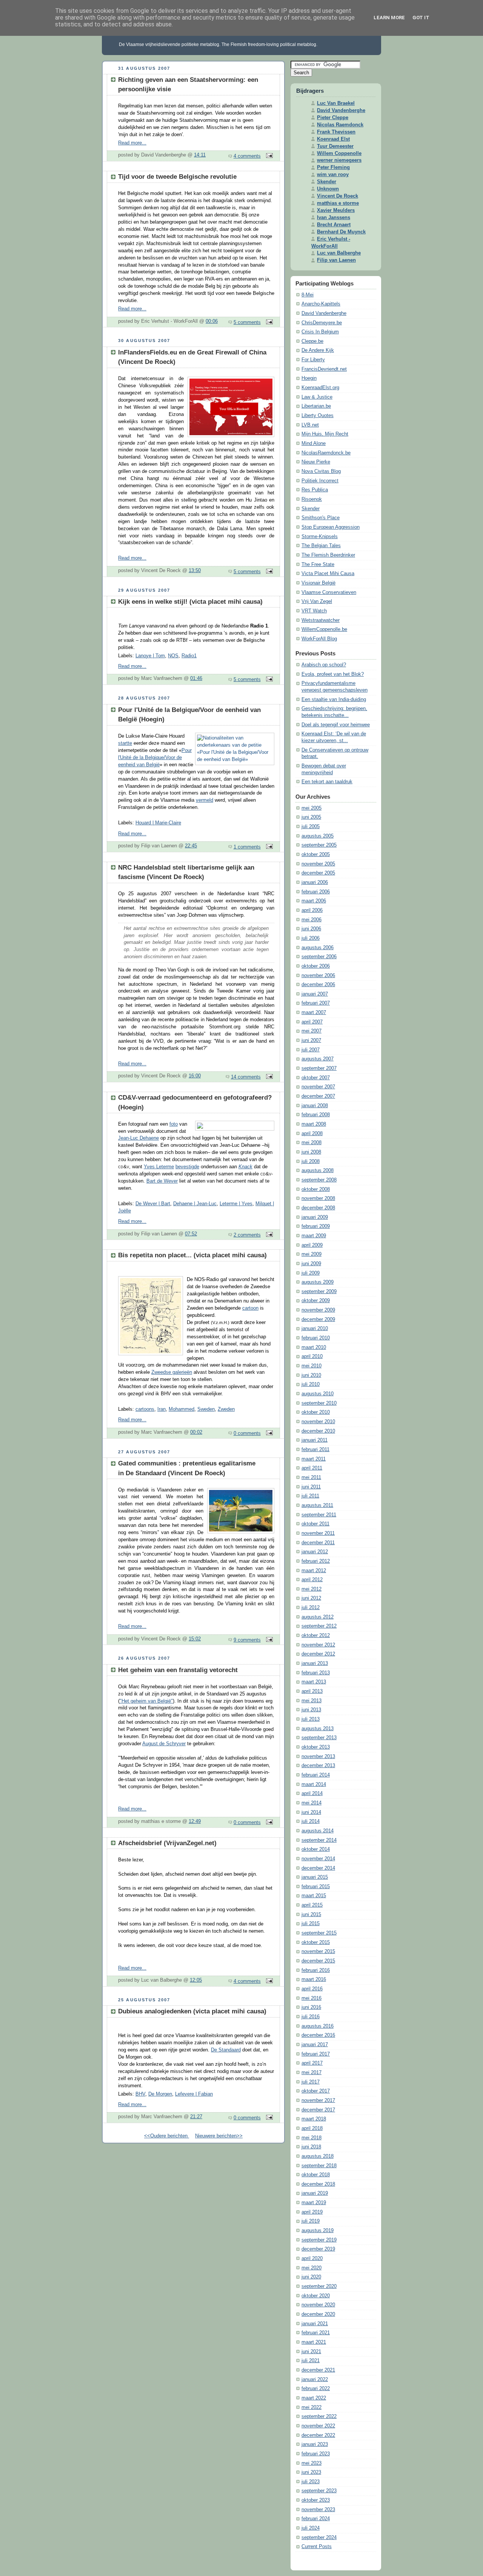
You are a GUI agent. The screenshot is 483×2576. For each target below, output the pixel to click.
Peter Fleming (333, 167)
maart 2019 (314, 2203)
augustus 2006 (318, 948)
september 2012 (319, 1626)
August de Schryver (164, 1744)
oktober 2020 (316, 2296)
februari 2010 (316, 1338)
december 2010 (318, 1431)
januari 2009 (315, 1217)
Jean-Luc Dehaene (138, 1138)
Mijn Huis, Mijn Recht (325, 434)
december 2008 (318, 1208)
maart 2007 (314, 1013)
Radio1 (189, 656)
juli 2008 (311, 1161)
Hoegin (309, 378)
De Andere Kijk (318, 350)
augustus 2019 (318, 2231)
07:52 (191, 1234)
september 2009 (319, 1292)
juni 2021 (311, 2352)
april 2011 (312, 1468)
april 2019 (312, 2212)
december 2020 (318, 2314)
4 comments (247, 156)
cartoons (145, 1409)
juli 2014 (311, 1821)
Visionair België (318, 583)
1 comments (247, 847)
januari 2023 (315, 2444)
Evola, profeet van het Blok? (333, 674)
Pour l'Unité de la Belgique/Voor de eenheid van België (155, 758)
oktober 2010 (316, 1412)
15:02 (195, 1639)
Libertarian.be (316, 406)
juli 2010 (311, 1384)
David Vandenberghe (341, 110)
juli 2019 (311, 2221)
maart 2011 (314, 1459)
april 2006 (312, 910)
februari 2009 (316, 1226)
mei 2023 (311, 2463)
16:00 (195, 1076)
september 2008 (319, 1180)
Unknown (328, 189)
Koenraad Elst (333, 139)
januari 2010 (315, 1329)
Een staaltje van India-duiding (334, 700)
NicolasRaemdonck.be (326, 453)
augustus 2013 (318, 1729)
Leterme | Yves (236, 1204)
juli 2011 (310, 1496)
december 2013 (318, 1766)
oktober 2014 (316, 1849)
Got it (421, 18)
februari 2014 (316, 1775)
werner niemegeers (339, 160)
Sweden (206, 1409)
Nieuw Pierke (316, 462)
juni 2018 (311, 2147)
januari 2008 (315, 1106)
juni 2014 (311, 1812)
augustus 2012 (318, 1617)
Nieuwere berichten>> (219, 2136)
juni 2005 (311, 817)
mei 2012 (311, 1589)
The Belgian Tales (321, 546)
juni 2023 (311, 2472)
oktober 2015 (316, 1942)
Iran (162, 1409)
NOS (173, 656)
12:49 (195, 1821)
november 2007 (318, 1087)
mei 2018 (311, 2138)
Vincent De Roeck (338, 196)
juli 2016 (311, 2017)
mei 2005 (311, 808)
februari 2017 (316, 2054)
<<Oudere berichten (167, 2136)
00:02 (196, 1432)
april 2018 (312, 2128)
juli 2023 (311, 2482)
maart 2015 (314, 1896)
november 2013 (318, 1757)
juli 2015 (311, 1924)
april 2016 (312, 1989)
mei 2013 (311, 1701)
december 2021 (318, 2370)
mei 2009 (311, 1254)
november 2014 (318, 1859)
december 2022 (318, 2435)
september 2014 (319, 1840)
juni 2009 (311, 1264)
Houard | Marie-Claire (158, 823)
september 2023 (319, 2491)
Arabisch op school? (324, 665)
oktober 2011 (315, 1524)
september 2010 (319, 1403)
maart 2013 (314, 1682)
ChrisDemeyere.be (322, 323)
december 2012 (318, 1654)
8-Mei (308, 295)
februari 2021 (316, 2333)
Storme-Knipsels (320, 537)
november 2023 (318, 2510)
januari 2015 (315, 1877)
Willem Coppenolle (339, 153)
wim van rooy (333, 175)
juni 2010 (311, 1375)
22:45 (191, 846)
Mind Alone (314, 443)
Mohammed (182, 1409)
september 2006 (319, 957)
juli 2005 (311, 827)
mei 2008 (311, 1143)
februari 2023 (316, 2454)
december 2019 (318, 2249)
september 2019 (319, 2240)
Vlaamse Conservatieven (329, 592)
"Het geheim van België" (146, 1701)
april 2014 (312, 1794)
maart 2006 (314, 901)
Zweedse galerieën (172, 1372)
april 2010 (312, 1356)
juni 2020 (311, 2277)
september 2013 (319, 1738)
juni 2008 (311, 1152)
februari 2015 (316, 1887)
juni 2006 (311, 929)
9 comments (247, 1640)
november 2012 (318, 1645)
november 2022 (318, 2426)
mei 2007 (311, 1031)
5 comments (247, 322)
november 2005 (318, 864)
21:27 (196, 2117)
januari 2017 (315, 2045)
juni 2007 (311, 1040)
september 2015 (319, 1933)
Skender (327, 182)
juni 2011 (311, 1487)
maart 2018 (314, 2119)
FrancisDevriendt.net (324, 369)
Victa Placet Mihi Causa (328, 574)
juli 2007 (311, 1050)
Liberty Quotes (318, 416)
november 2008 (318, 1198)
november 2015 (318, 1952)
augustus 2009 (318, 1282)
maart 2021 (314, 2342)
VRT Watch (314, 611)
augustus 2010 (318, 1394)
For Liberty (313, 360)
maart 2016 (314, 1979)
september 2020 (319, 2286)
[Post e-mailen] (268, 156)
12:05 (196, 1980)
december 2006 (318, 985)
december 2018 (318, 2184)
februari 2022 (316, 2389)
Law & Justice (317, 397)
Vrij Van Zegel (317, 601)
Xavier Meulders (336, 210)
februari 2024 (316, 2519)
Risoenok (312, 499)
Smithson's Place (321, 518)
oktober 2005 (316, 855)
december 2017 (318, 2110)
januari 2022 (315, 2380)
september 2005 (319, 845)
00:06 (212, 321)
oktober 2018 (316, 2175)
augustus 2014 (318, 1831)
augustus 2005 (318, 836)
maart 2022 (314, 2398)
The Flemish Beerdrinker (328, 555)
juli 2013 (311, 1719)
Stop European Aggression (331, 527)
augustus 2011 (317, 1505)
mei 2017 (311, 2073)
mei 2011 (311, 1477)
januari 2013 (315, 1663)
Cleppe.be (312, 341)
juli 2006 (311, 938)
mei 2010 (311, 1366)
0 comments (247, 1433)
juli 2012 (311, 1608)
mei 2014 (311, 1803)
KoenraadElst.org (320, 388)
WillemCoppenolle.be (324, 629)
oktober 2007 (316, 1078)
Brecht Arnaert (334, 225)
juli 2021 (311, 2361)
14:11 (200, 155)
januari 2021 (315, 2324)
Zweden (226, 1409)
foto (174, 1124)
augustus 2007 (318, 1059)
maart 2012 (314, 1571)
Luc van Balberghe (339, 253)
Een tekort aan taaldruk (327, 782)
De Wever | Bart (153, 1204)
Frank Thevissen (336, 132)
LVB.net (310, 425)
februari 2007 (316, 1003)
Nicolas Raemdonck (340, 125)
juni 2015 (311, 1915)
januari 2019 (315, 2193)
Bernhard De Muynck (341, 232)
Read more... (132, 143)
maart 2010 (314, 1347)
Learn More (389, 18)
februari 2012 (316, 1561)
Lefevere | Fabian (194, 2094)
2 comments (247, 1235)
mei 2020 (311, 2268)
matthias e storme (338, 203)
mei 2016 (311, 1998)
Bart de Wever (162, 1181)
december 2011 (318, 1543)
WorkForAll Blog (319, 639)
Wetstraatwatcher (321, 620)
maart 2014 (314, 1784)
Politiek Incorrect (320, 481)
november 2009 (318, 1310)
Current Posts (317, 2547)
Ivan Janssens (334, 218)
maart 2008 (314, 1124)
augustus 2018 (318, 2156)
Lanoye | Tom (150, 656)
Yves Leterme (159, 1167)
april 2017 (312, 2063)
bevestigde (187, 1167)
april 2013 (312, 1691)
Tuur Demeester (335, 146)
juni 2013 (311, 1710)
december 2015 (318, 1961)
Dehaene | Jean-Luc (195, 1204)
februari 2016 (316, 1970)
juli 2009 (311, 1273)
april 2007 (312, 1022)
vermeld (205, 800)
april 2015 (312, 1905)
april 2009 (312, 1245)
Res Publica (315, 490)
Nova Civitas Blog (321, 471)
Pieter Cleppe (333, 118)
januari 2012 (315, 1552)
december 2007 (318, 1096)
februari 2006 (316, 892)
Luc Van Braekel (336, 103)
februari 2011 (315, 1450)
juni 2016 (311, 2007)
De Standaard (226, 2050)
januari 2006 (315, 882)
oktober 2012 (316, 1636)
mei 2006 (311, 920)
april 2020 (312, 2258)
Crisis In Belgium (320, 332)
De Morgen (160, 2094)
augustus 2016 (318, 2026)
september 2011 (319, 1515)
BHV (140, 2094)
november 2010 (318, 1422)
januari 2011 (315, 1440)
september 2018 (319, 2166)
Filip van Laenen (336, 260)
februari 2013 (316, 1673)
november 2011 (318, 1533)
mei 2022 (311, 2407)
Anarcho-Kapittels (321, 304)
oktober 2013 (316, 1747)
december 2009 (318, 1319)
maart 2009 (314, 1236)
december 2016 (318, 2035)
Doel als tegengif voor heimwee (336, 725)
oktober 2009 (316, 1301)
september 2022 (319, 2416)
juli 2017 (311, 2082)
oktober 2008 (316, 1189)
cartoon (250, 1308)
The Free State (318, 565)
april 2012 (312, 1580)
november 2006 (318, 976)
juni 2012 (311, 1598)
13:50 (195, 571)
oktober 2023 (316, 2500)
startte (125, 743)
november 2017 (318, 2100)
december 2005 (318, 873)
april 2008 (312, 1134)
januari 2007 (315, 994)
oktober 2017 (316, 2091)
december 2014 (318, 1868)
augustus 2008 (318, 1171)
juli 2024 (311, 2528)
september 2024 (319, 2538)
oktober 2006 (316, 966)
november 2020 (318, 2305)
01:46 (196, 678)
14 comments (246, 1077)
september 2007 (319, 1068)
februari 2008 (316, 1115)
